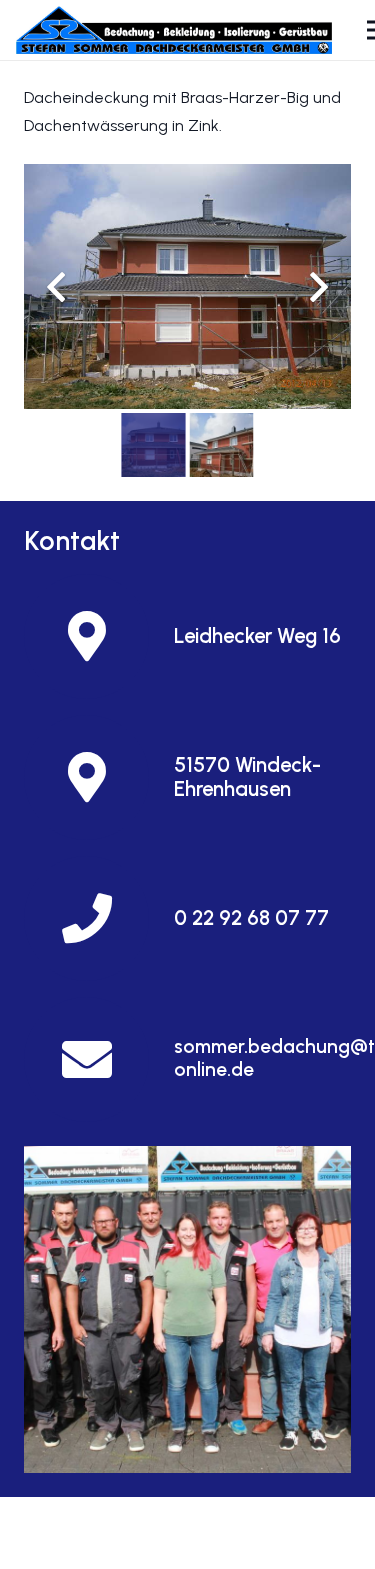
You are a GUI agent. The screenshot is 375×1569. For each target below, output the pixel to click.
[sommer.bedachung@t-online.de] (99, 1059)
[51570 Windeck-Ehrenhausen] (99, 777)
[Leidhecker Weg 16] (99, 636)
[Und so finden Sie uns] (187, 1309)
